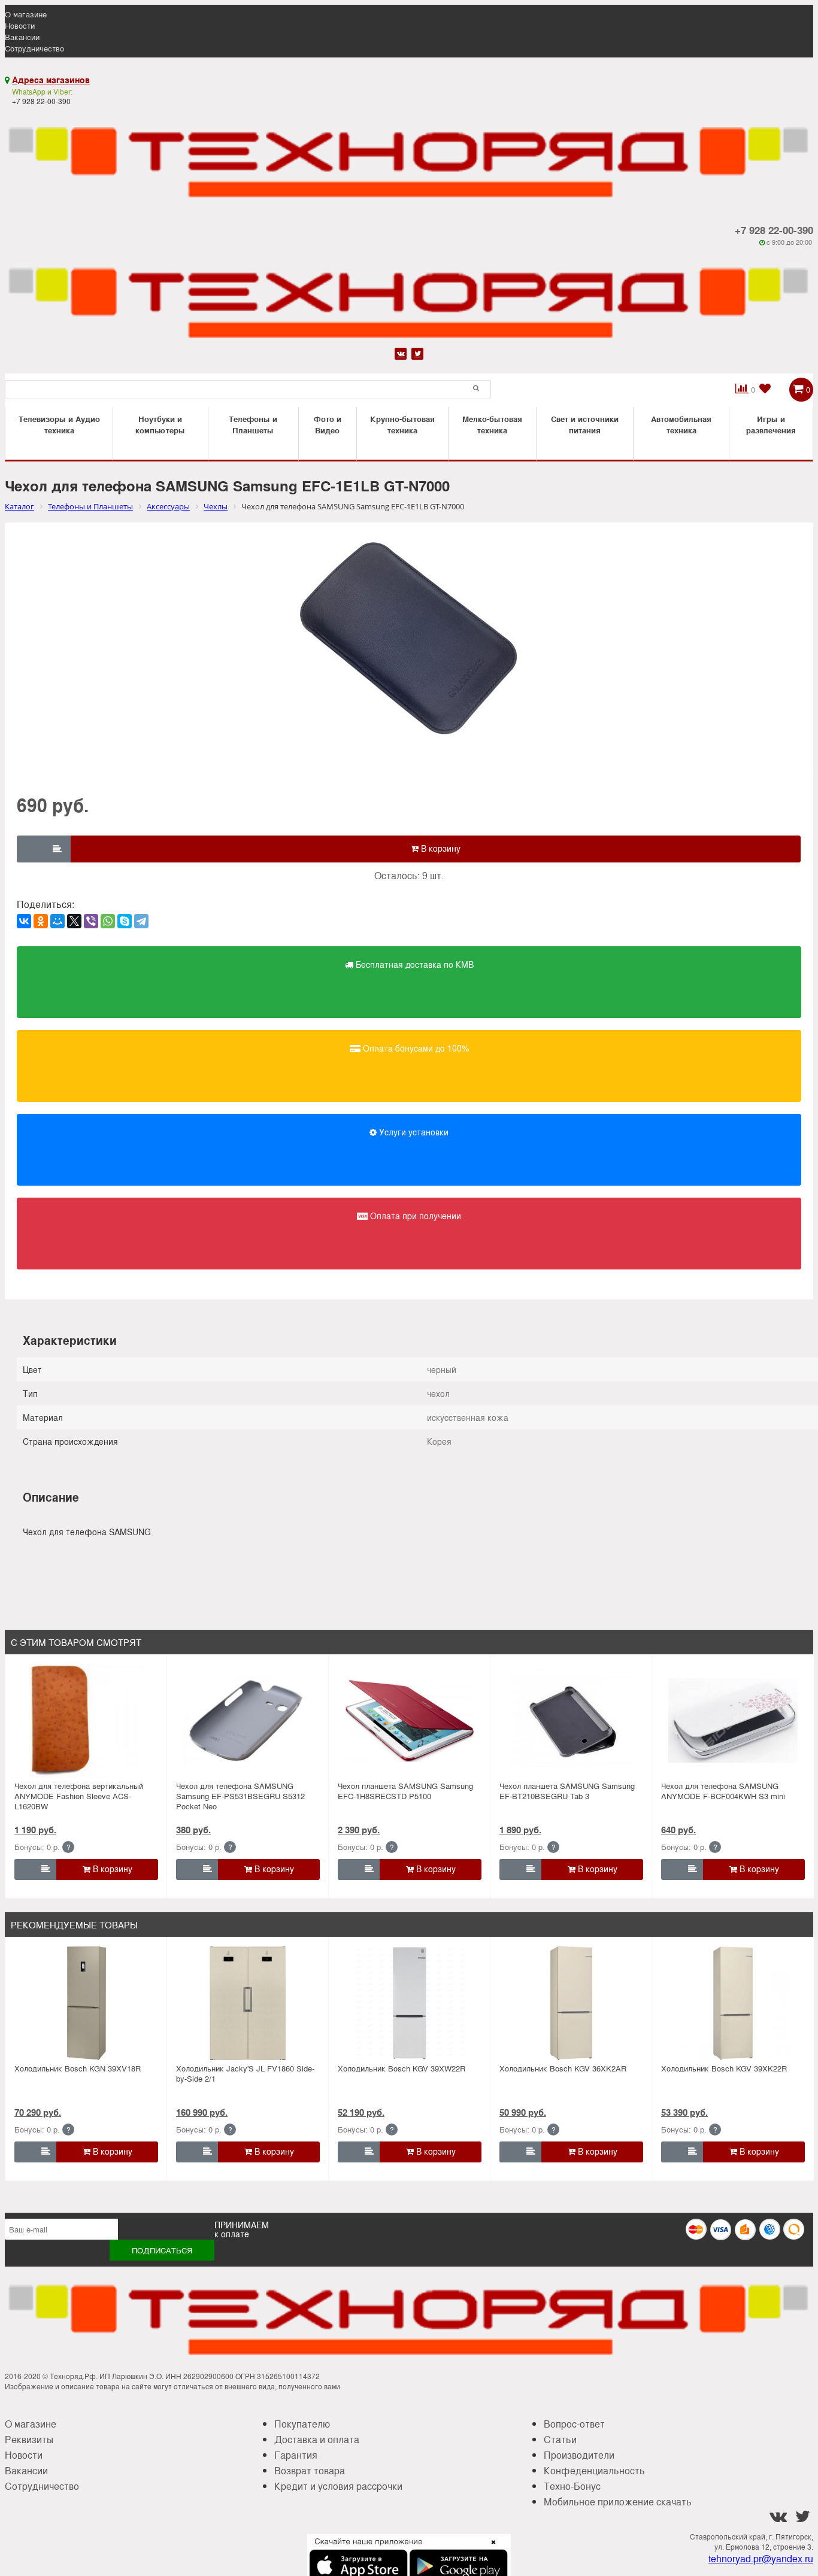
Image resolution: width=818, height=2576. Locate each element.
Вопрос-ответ (574, 2424)
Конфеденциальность (594, 2470)
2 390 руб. (359, 1830)
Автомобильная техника (681, 424)
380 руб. (193, 1830)
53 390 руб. (684, 2112)
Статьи (560, 2439)
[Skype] (125, 921)
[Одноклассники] (41, 921)
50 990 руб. (523, 2112)
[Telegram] (141, 921)
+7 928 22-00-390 (774, 230)
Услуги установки (413, 1132)
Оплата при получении (414, 1216)
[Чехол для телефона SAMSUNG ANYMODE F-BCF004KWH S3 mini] (733, 1721)
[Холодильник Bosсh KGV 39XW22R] (410, 2003)
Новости (20, 25)
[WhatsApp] (108, 921)
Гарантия (296, 2455)
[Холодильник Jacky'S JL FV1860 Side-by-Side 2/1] (248, 2003)
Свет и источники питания (585, 424)
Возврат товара (310, 2470)
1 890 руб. (520, 1830)
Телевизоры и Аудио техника (59, 424)
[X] (74, 921)
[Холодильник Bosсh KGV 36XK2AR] (571, 2003)
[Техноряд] (409, 296)
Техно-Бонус (572, 2486)
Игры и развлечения (771, 424)
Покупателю (302, 2424)
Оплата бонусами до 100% (415, 1048)
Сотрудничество (34, 48)
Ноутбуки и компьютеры (160, 424)
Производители (579, 2455)
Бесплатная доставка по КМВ (413, 964)
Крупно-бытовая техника (402, 424)
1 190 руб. (35, 1830)
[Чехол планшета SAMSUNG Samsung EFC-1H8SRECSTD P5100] (410, 1721)
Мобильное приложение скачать (618, 2501)
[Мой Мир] (57, 921)
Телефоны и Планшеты (253, 424)
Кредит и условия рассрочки (338, 2486)
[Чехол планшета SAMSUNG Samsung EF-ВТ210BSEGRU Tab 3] (571, 1721)
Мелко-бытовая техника (492, 424)
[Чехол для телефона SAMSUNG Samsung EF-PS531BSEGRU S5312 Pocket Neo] (248, 1721)
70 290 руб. (38, 2112)
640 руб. (678, 1830)
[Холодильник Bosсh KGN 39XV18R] (86, 2003)
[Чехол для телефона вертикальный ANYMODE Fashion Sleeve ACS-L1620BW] (86, 1721)
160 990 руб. (202, 2112)
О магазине (26, 14)
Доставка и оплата (317, 2439)
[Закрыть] (490, 2549)
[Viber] (91, 921)
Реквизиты (29, 2439)
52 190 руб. (361, 2112)
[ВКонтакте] (24, 921)
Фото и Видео (328, 424)
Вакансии (22, 37)
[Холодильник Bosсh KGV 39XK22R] (733, 2003)
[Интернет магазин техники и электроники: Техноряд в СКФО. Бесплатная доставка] (409, 155)
